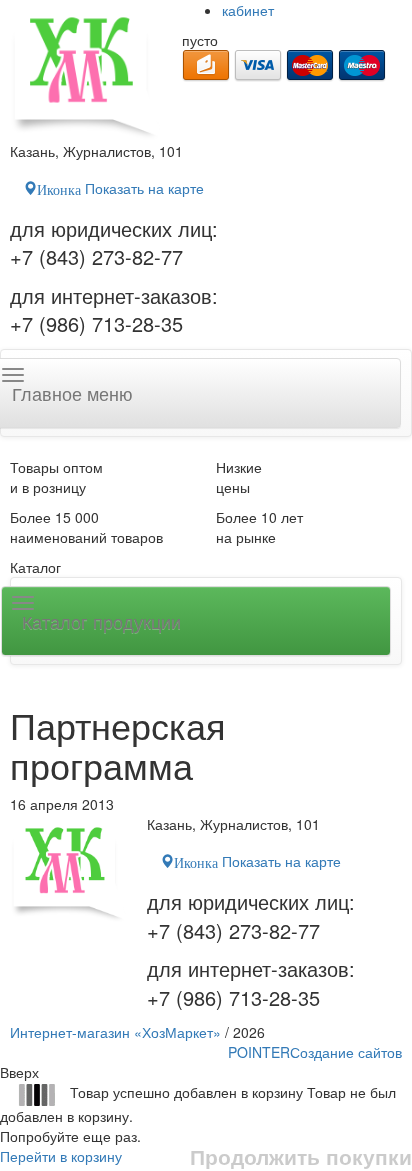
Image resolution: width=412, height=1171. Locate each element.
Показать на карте (120, 188)
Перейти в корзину (61, 1156)
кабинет (248, 10)
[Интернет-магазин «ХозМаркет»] (86, 70)
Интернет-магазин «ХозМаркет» (115, 1032)
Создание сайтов (315, 1052)
